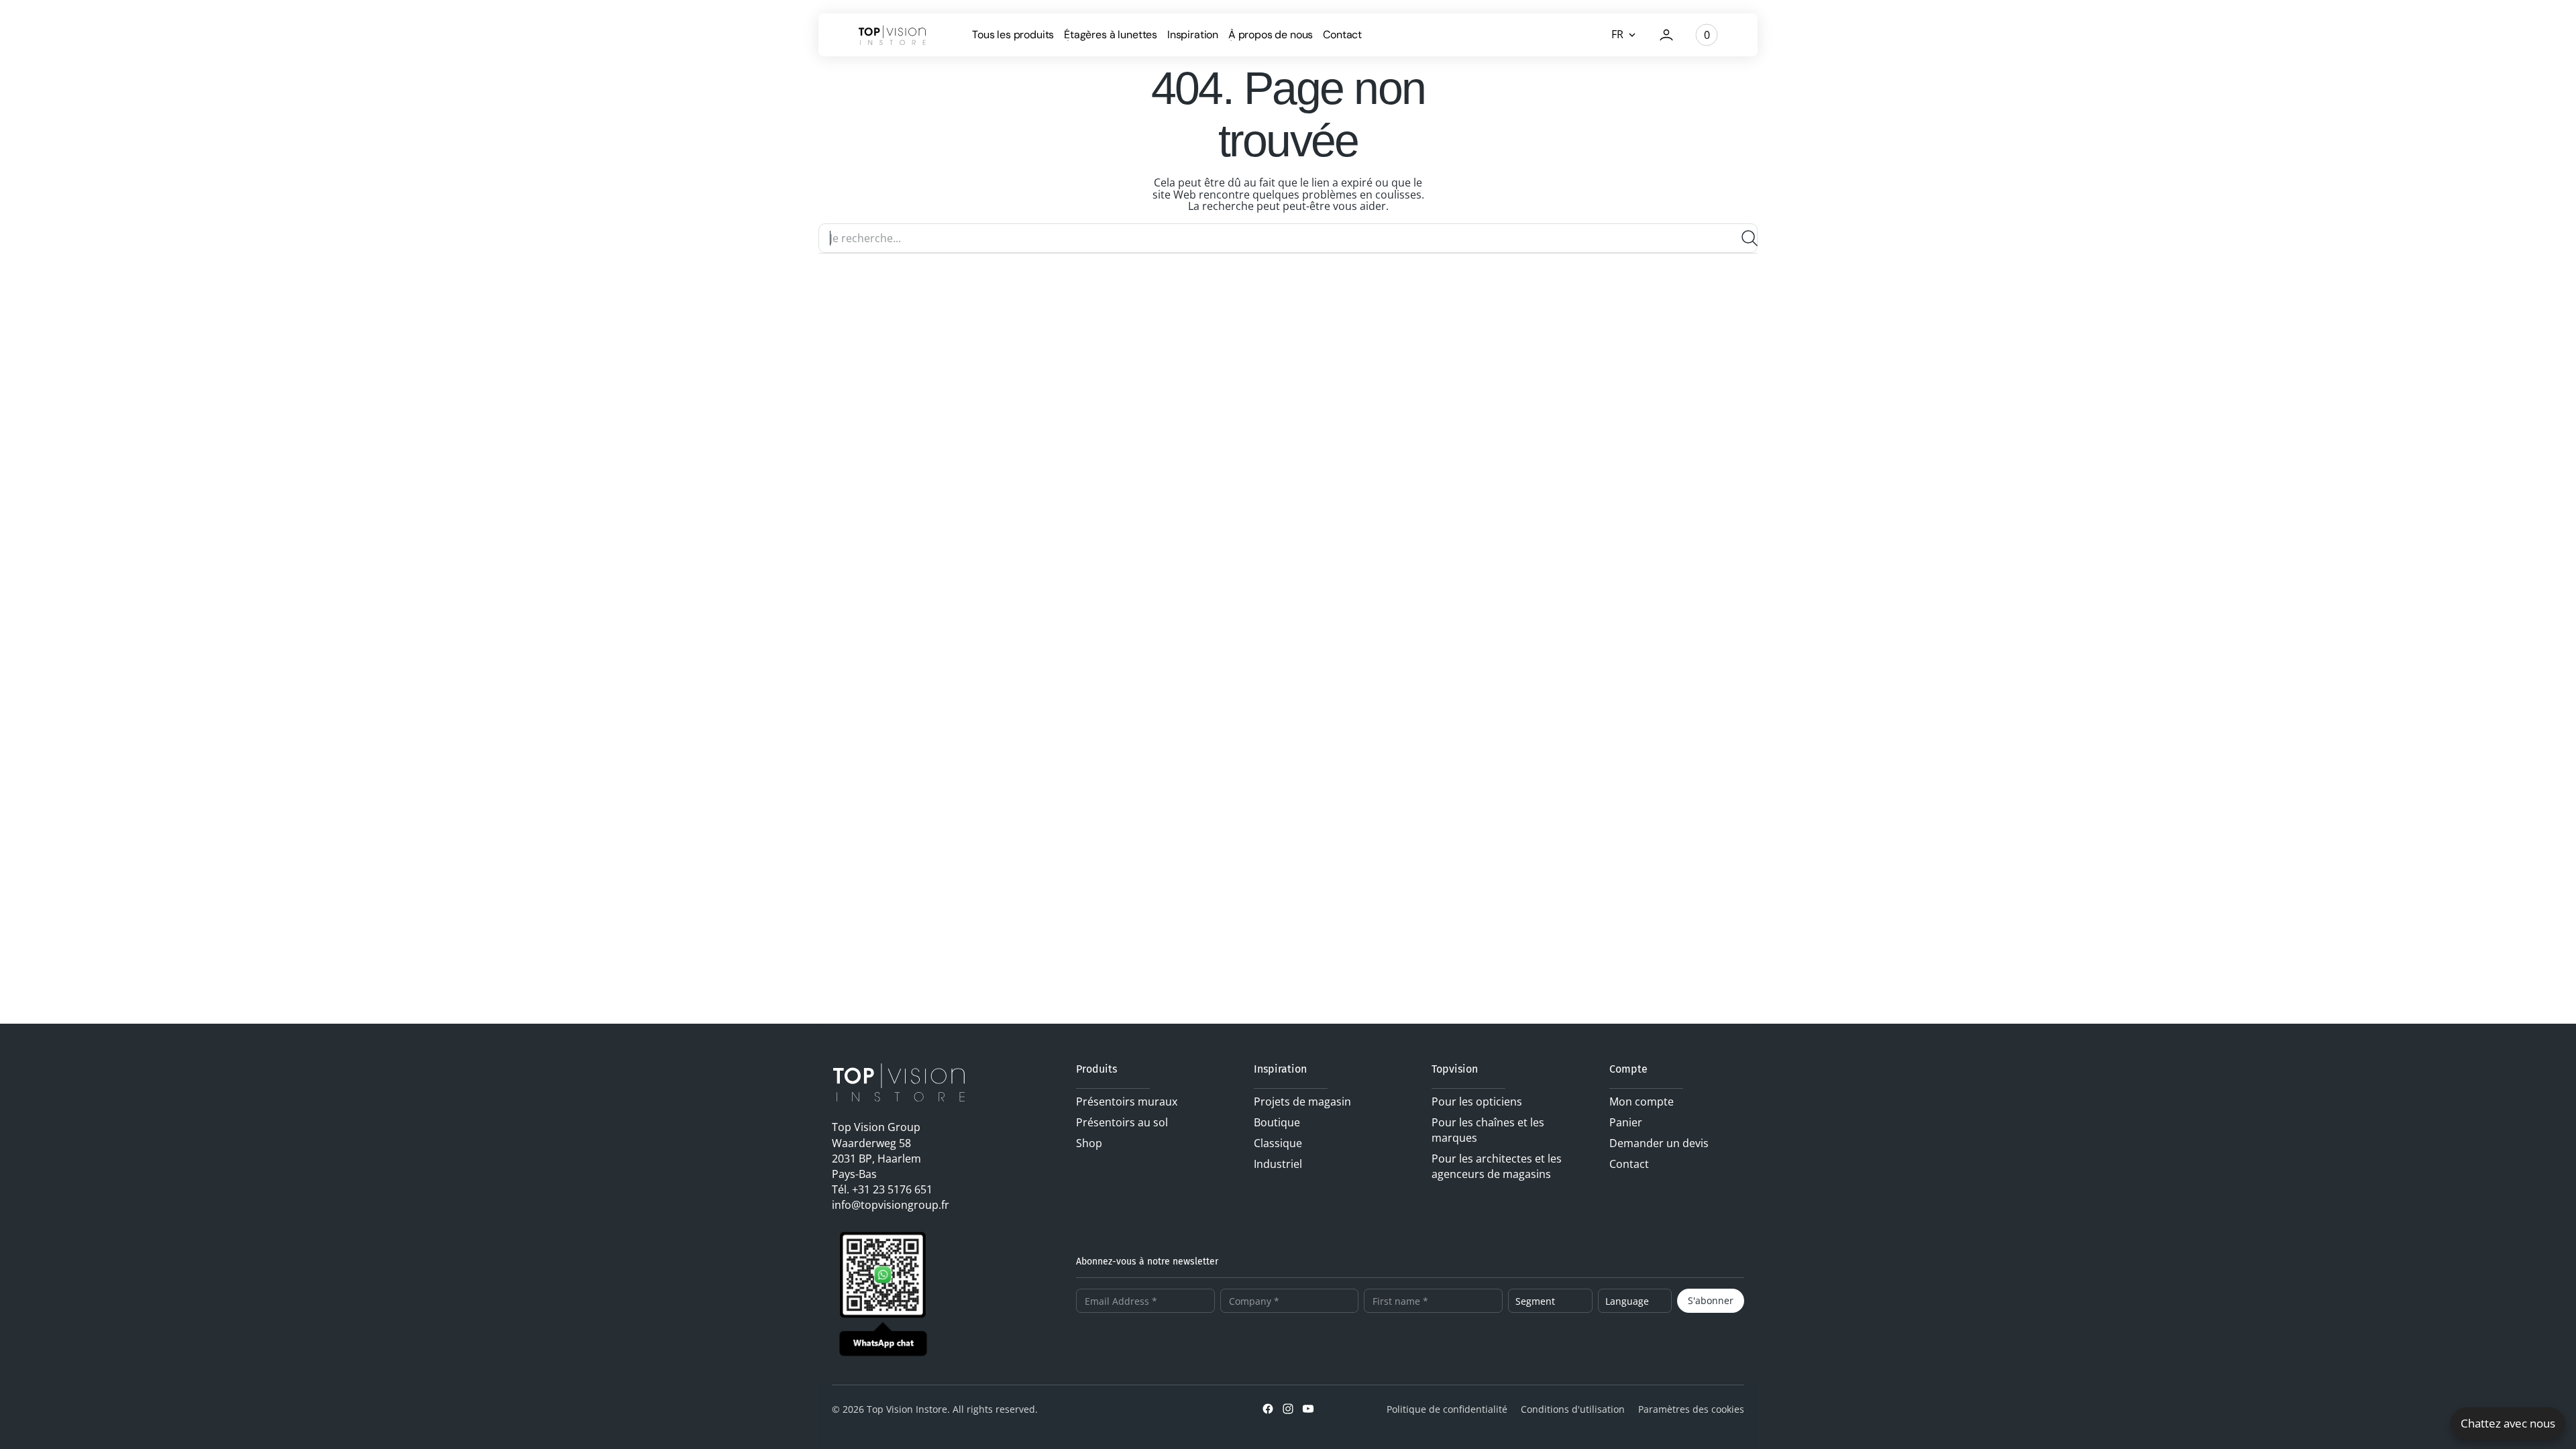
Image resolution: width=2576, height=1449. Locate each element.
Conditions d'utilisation (1573, 1409)
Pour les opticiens (1477, 1102)
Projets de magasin (1302, 1102)
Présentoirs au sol (1122, 1122)
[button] (1666, 35)
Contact (1629, 1164)
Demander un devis (1659, 1143)
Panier (1626, 1122)
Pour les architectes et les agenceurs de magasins (1497, 1166)
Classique (1278, 1143)
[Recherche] (1744, 238)
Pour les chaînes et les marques (1488, 1130)
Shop (1089, 1143)
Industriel (1278, 1164)
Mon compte (1642, 1102)
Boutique (1277, 1122)
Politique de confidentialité (1447, 1409)
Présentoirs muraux (1127, 1102)
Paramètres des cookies (1691, 1409)
